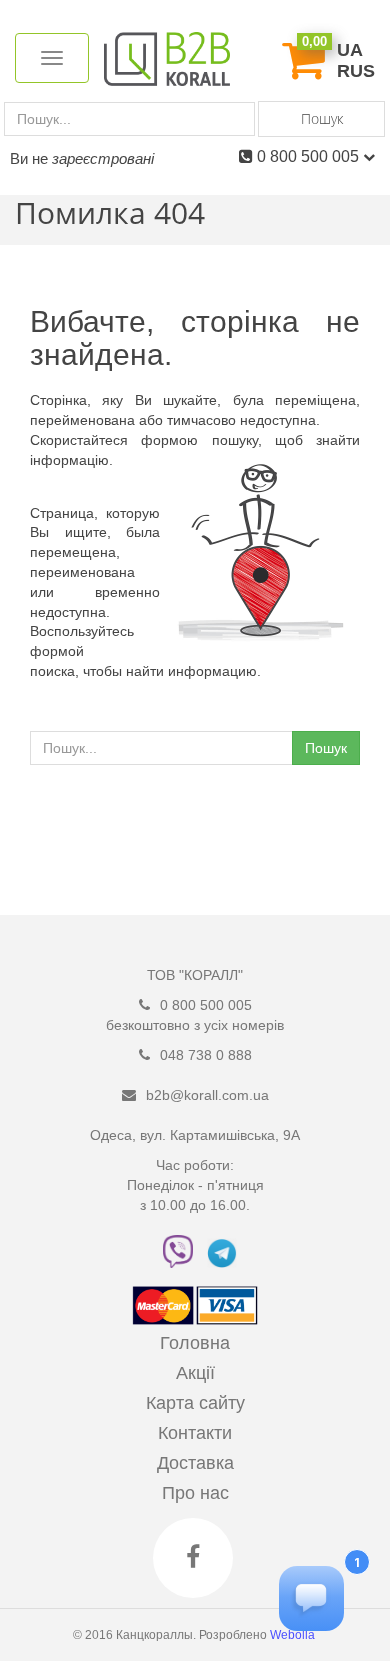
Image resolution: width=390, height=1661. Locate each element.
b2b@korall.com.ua (207, 1095)
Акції (195, 1373)
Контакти (195, 1433)
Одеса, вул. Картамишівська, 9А (195, 1135)
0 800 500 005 (310, 156)
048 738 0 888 (206, 1055)
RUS (356, 71)
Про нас (195, 1493)
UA (350, 50)
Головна (195, 1343)
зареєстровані (103, 158)
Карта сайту (195, 1403)
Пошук (322, 118)
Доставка (195, 1463)
